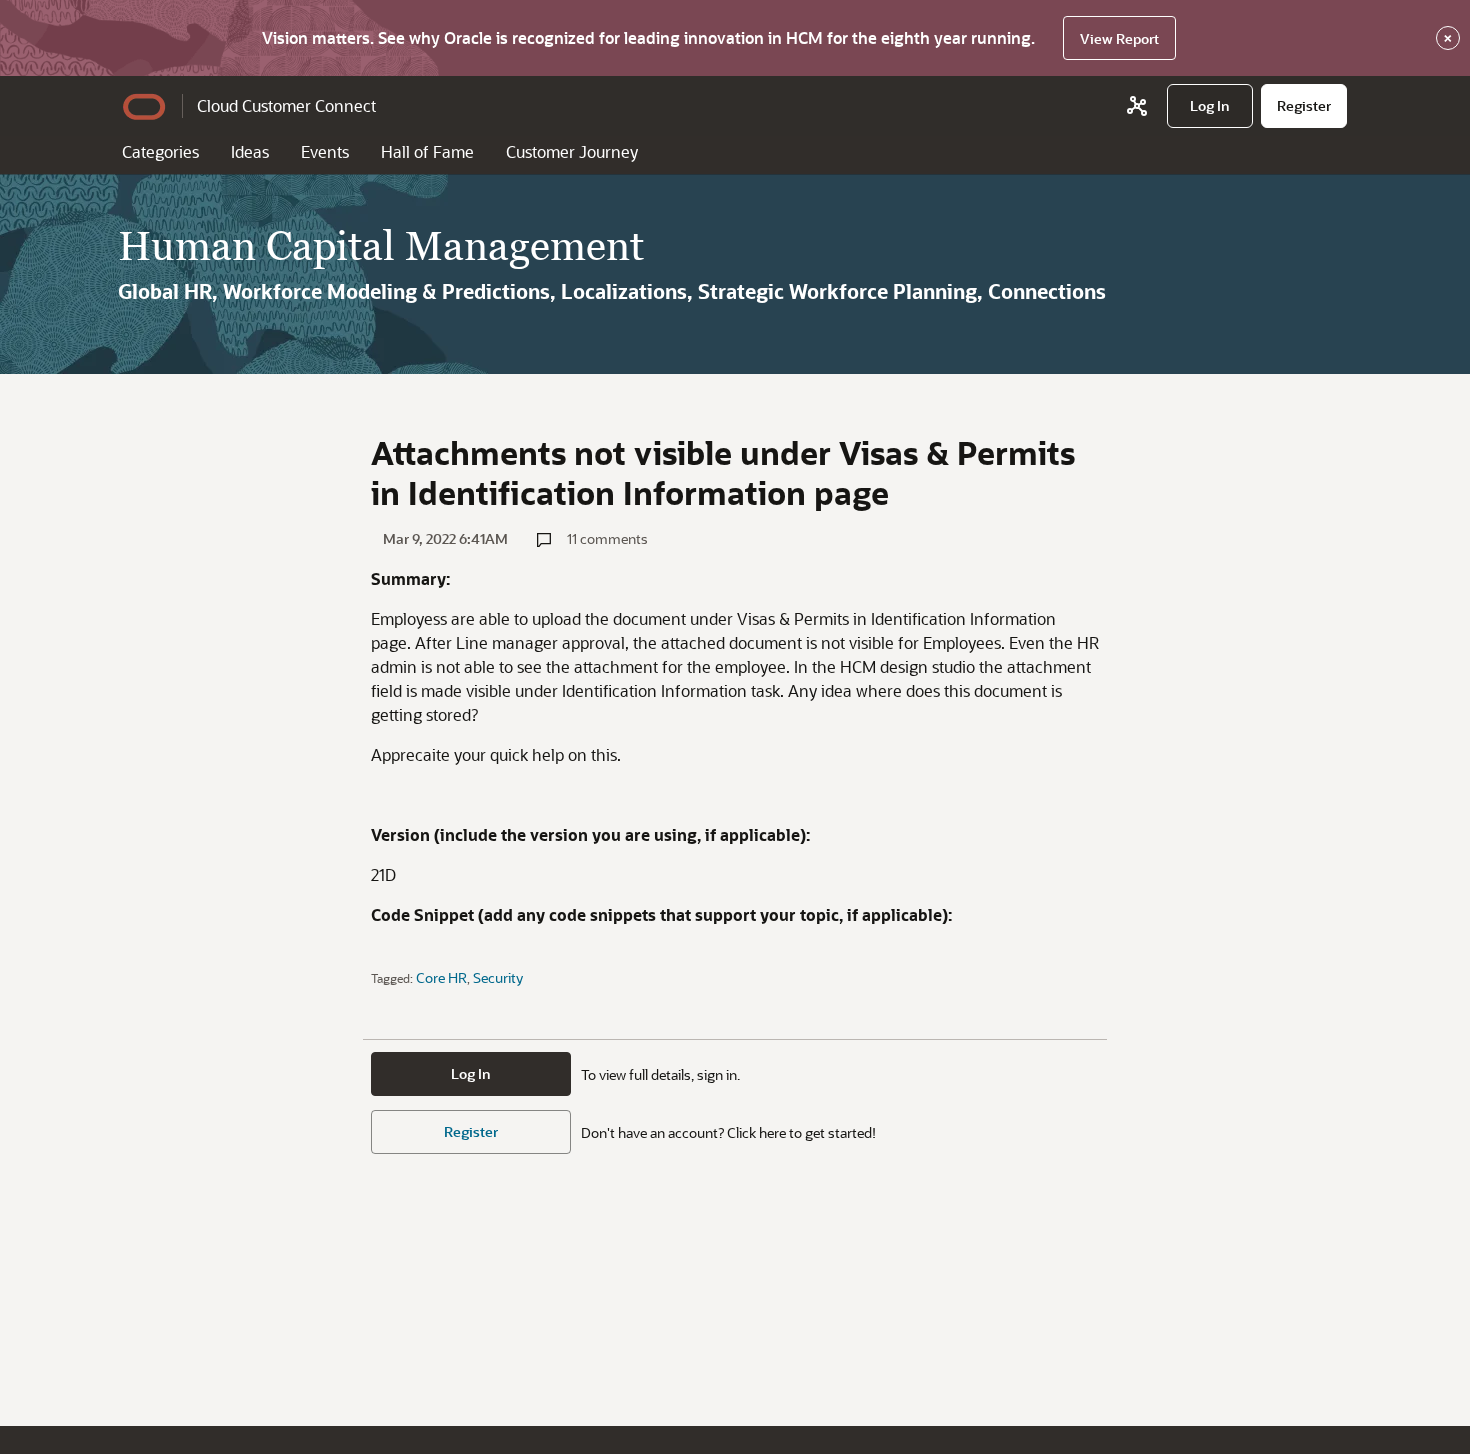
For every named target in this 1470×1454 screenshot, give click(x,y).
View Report (1119, 38)
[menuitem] (1210, 106)
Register (471, 1131)
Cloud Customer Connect (286, 105)
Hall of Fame (427, 151)
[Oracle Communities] (1137, 106)
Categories (160, 151)
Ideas (250, 151)
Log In (471, 1073)
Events (325, 151)
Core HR (441, 977)
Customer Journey (572, 151)
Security (498, 977)
